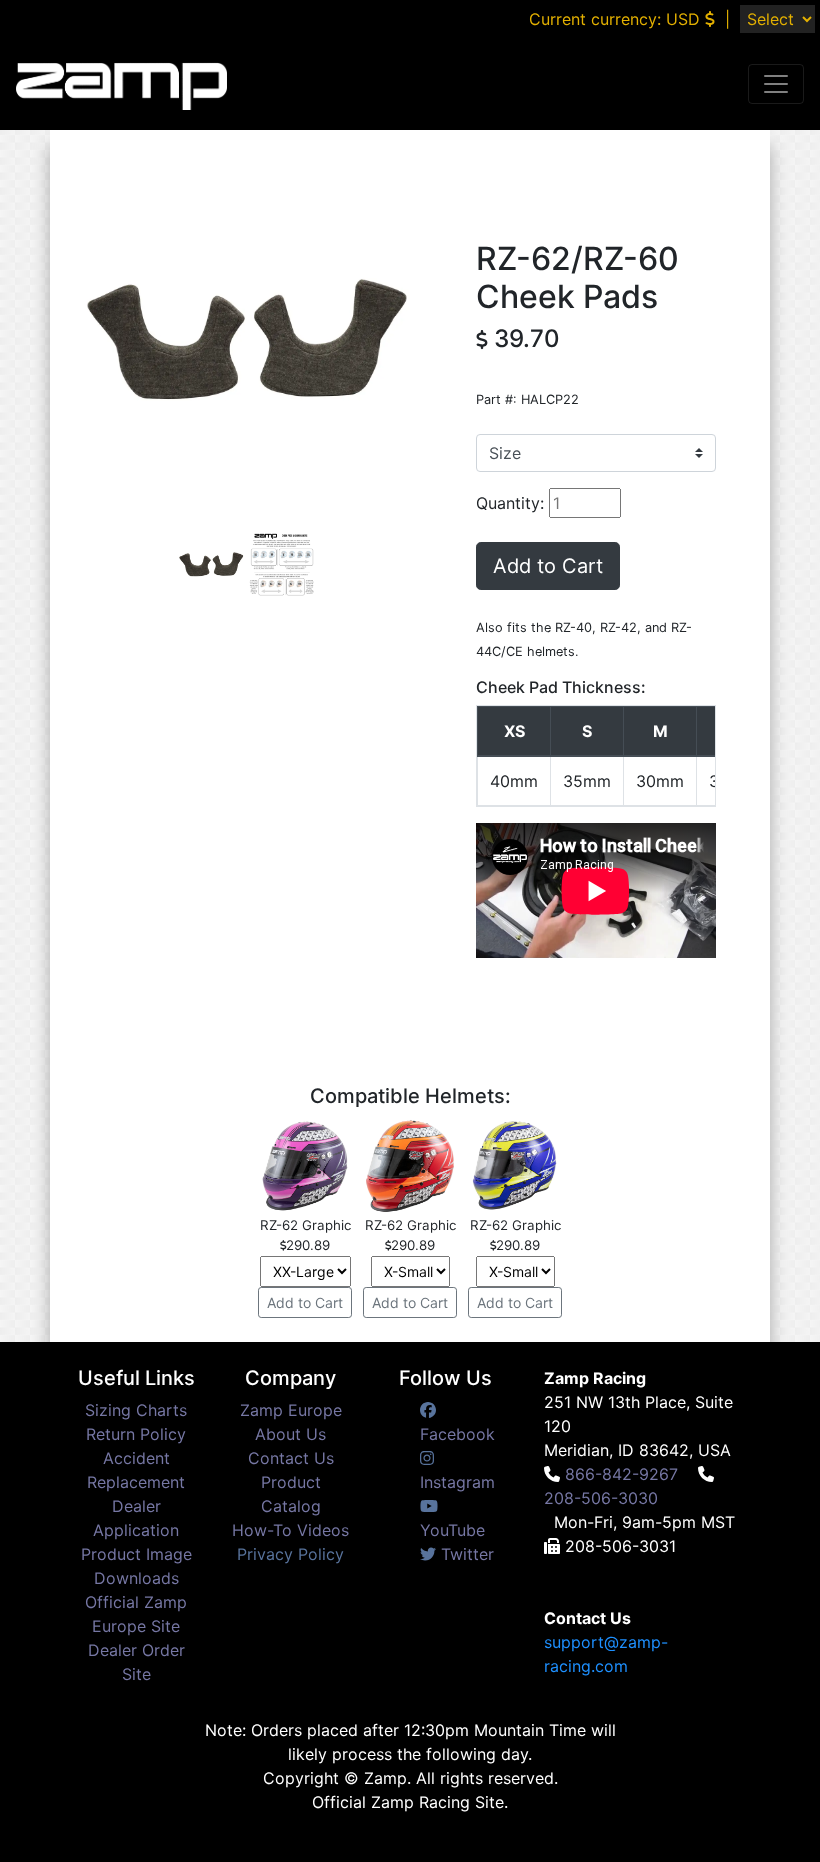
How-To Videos (290, 1530)
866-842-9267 (621, 1474)
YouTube (452, 1530)
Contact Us (291, 1458)
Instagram (457, 1482)
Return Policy (136, 1434)
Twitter (465, 1554)
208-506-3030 (601, 1498)
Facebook (457, 1434)
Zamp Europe (291, 1410)
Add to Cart (548, 566)
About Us (290, 1434)
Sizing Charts (136, 1410)
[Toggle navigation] (776, 84)
